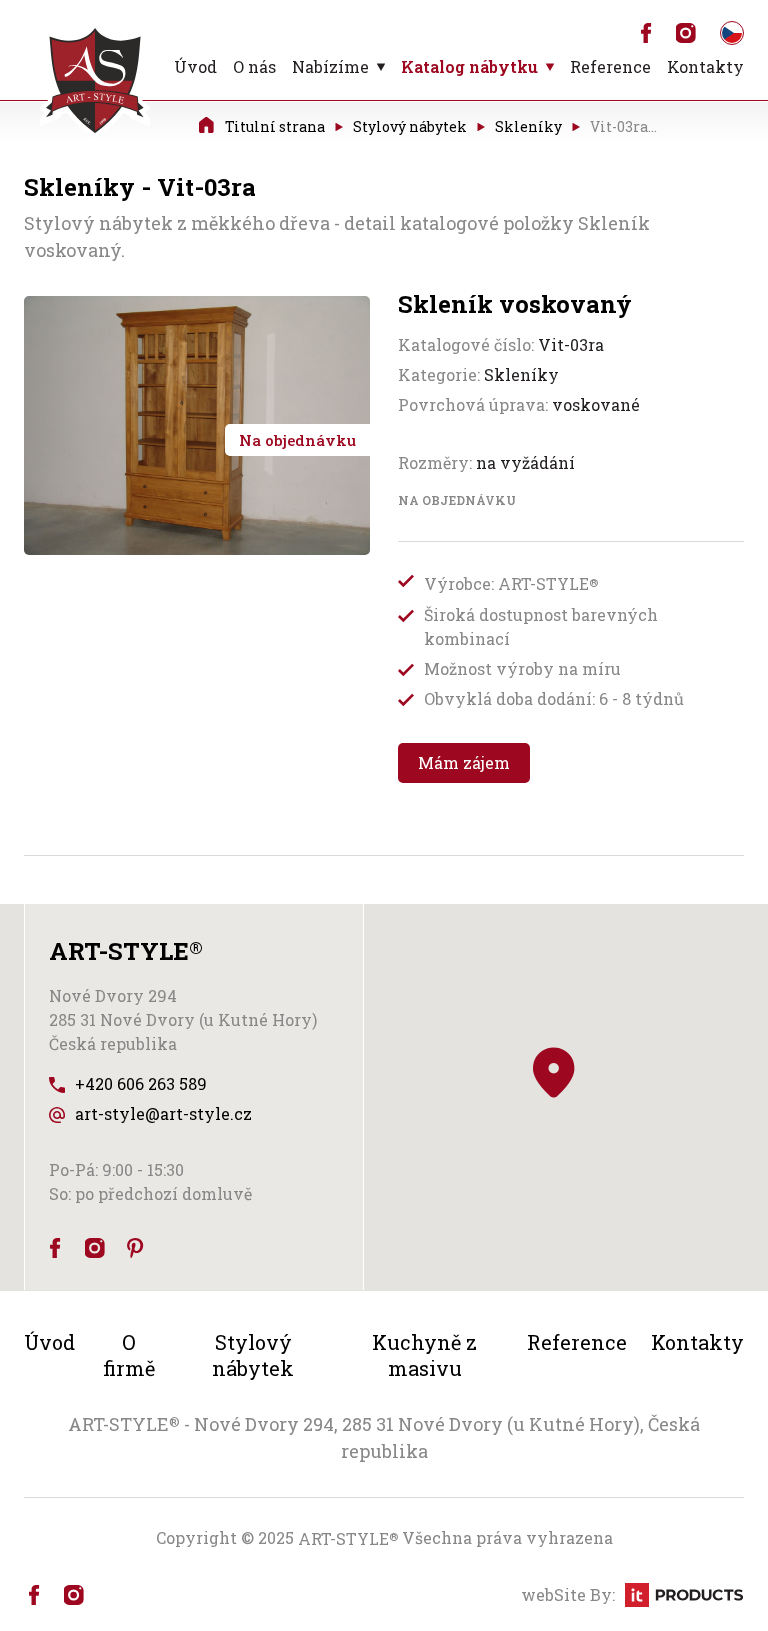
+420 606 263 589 (141, 1083)
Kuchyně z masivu (424, 1355)
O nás (254, 66)
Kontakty (705, 66)
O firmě (129, 1355)
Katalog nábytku (469, 66)
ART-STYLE (348, 1538)
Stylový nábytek (410, 125)
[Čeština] (732, 33)
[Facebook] (646, 33)
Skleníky (528, 125)
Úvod (195, 66)
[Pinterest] (135, 1248)
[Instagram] (686, 33)
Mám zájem (464, 762)
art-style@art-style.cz (163, 1113)
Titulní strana (275, 125)
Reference (610, 66)
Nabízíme (330, 66)
